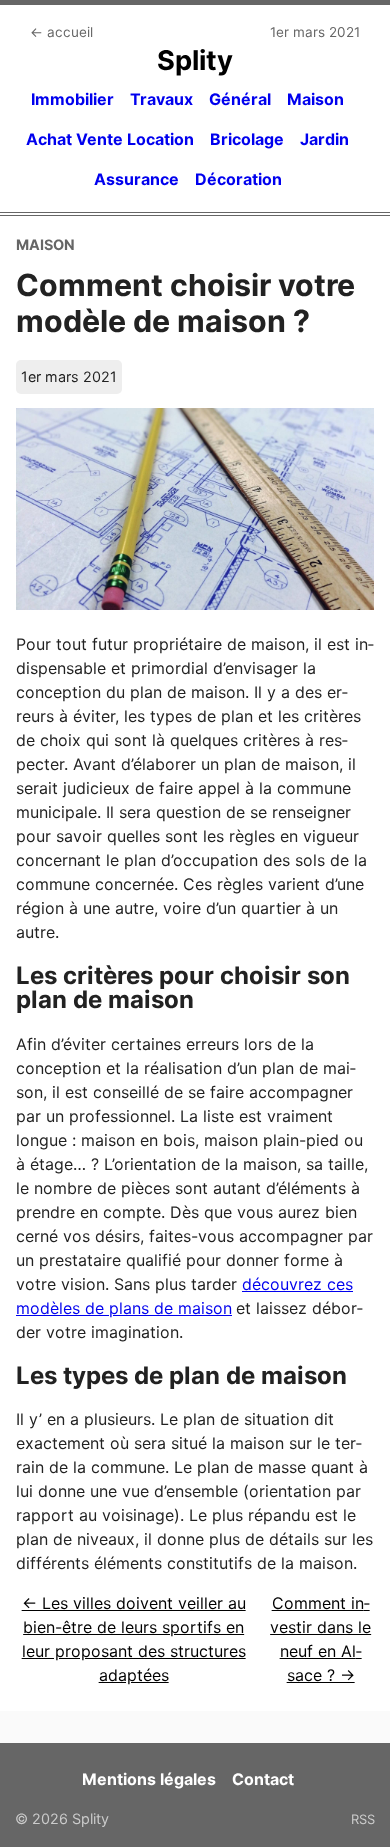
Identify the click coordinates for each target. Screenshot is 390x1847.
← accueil (61, 32)
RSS (363, 1819)
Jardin (324, 139)
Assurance (136, 179)
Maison (315, 99)
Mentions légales (149, 1779)
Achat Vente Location (110, 139)
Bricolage (247, 139)
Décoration (238, 179)
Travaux (161, 99)
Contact (263, 1779)
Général (240, 99)
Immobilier (72, 99)
